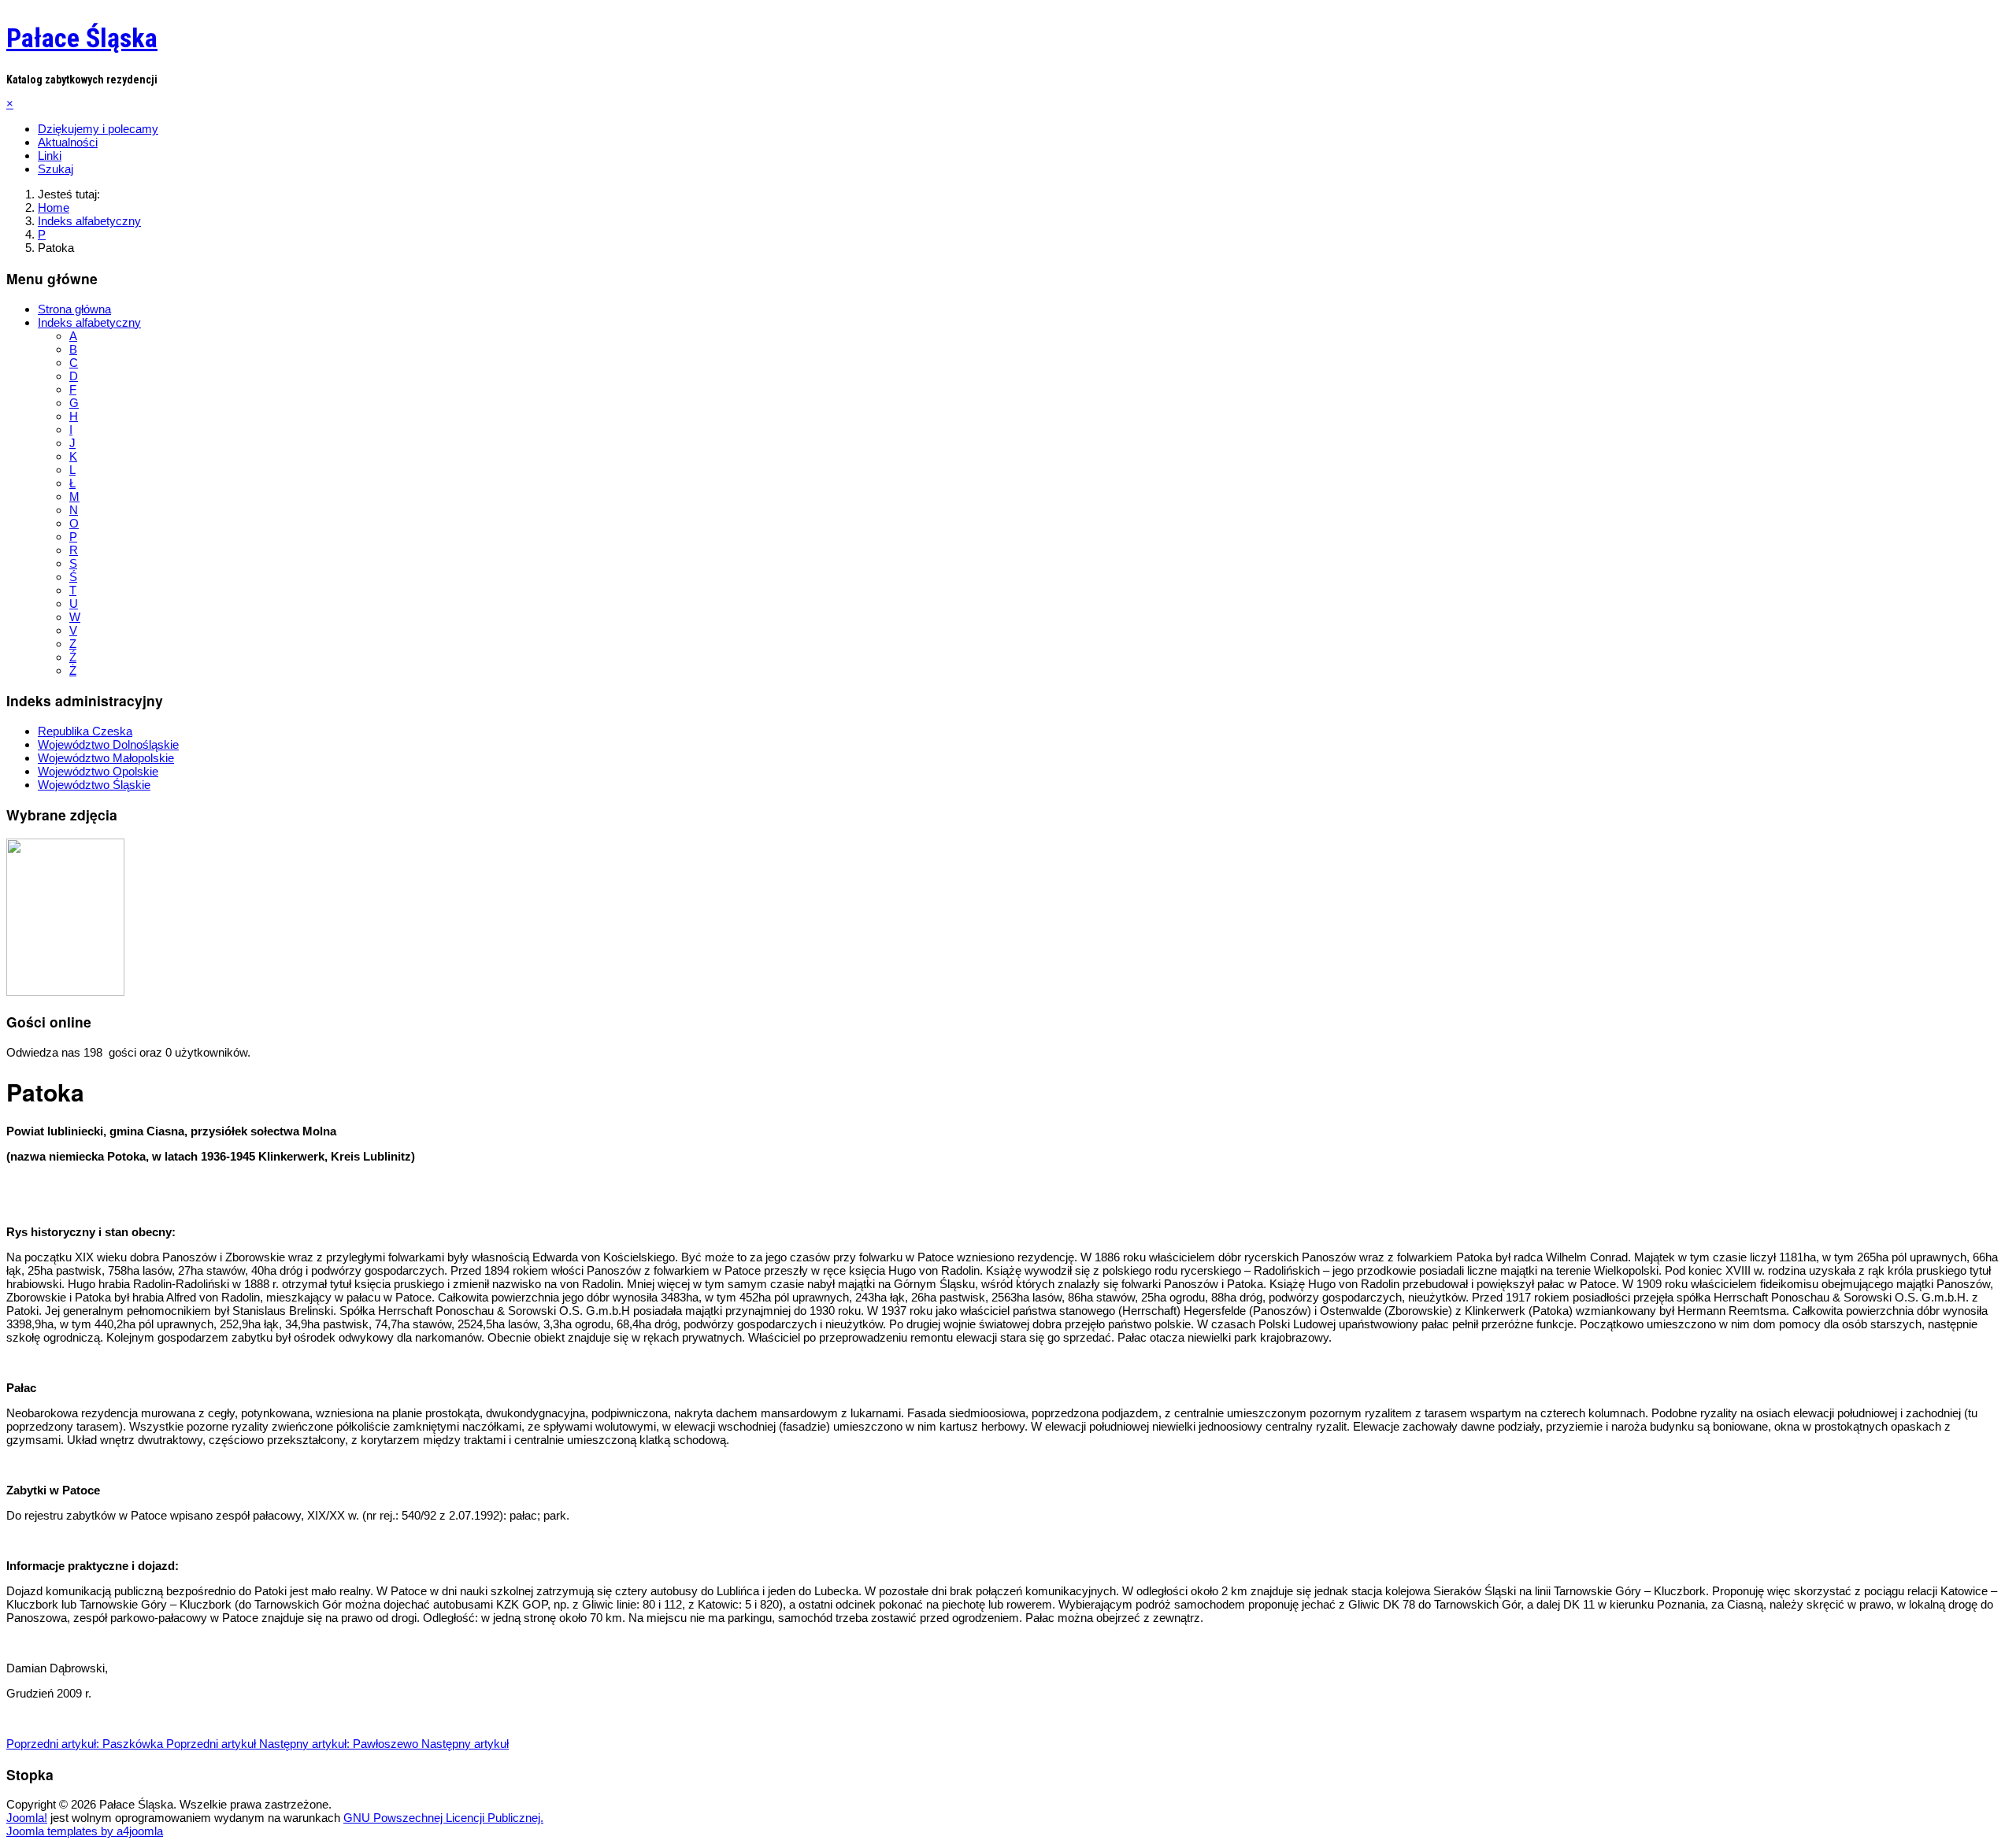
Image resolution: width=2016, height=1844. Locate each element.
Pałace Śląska (82, 38)
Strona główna (74, 309)
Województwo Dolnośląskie (108, 744)
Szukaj (56, 169)
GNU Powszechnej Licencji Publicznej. (443, 1818)
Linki (50, 156)
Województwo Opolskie (98, 771)
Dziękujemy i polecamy (98, 129)
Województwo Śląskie (94, 785)
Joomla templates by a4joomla (85, 1831)
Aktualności (68, 142)
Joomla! (27, 1818)
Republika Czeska (85, 731)
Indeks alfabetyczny (89, 322)
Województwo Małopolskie (106, 758)
